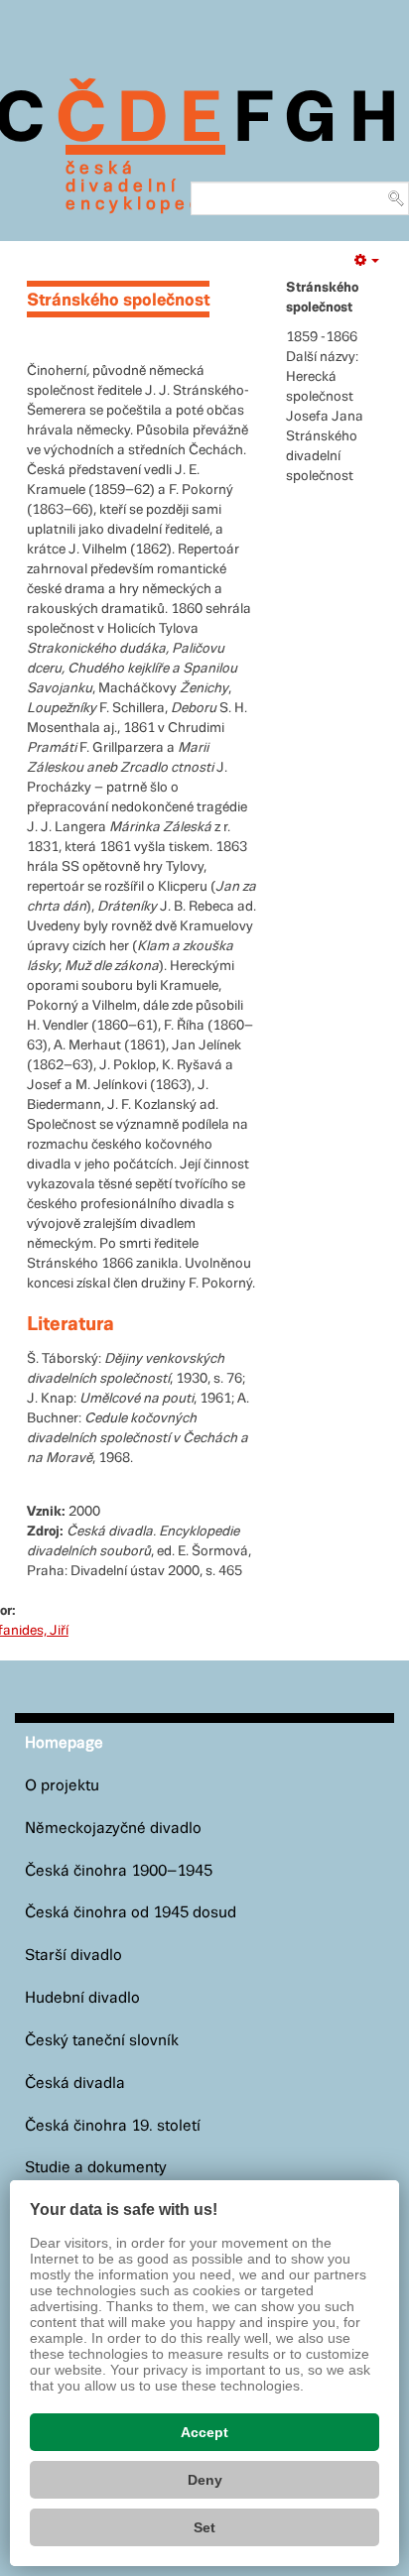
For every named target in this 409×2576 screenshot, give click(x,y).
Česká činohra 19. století (113, 2126)
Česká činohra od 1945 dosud (131, 1913)
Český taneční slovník (102, 2041)
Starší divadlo (73, 1956)
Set (204, 2527)
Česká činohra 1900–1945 (119, 1871)
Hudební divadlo (82, 1998)
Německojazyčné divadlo (113, 1829)
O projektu (62, 1786)
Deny (205, 2480)
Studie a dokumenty (96, 2168)
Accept (204, 2432)
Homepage (64, 1743)
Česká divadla (75, 2084)
